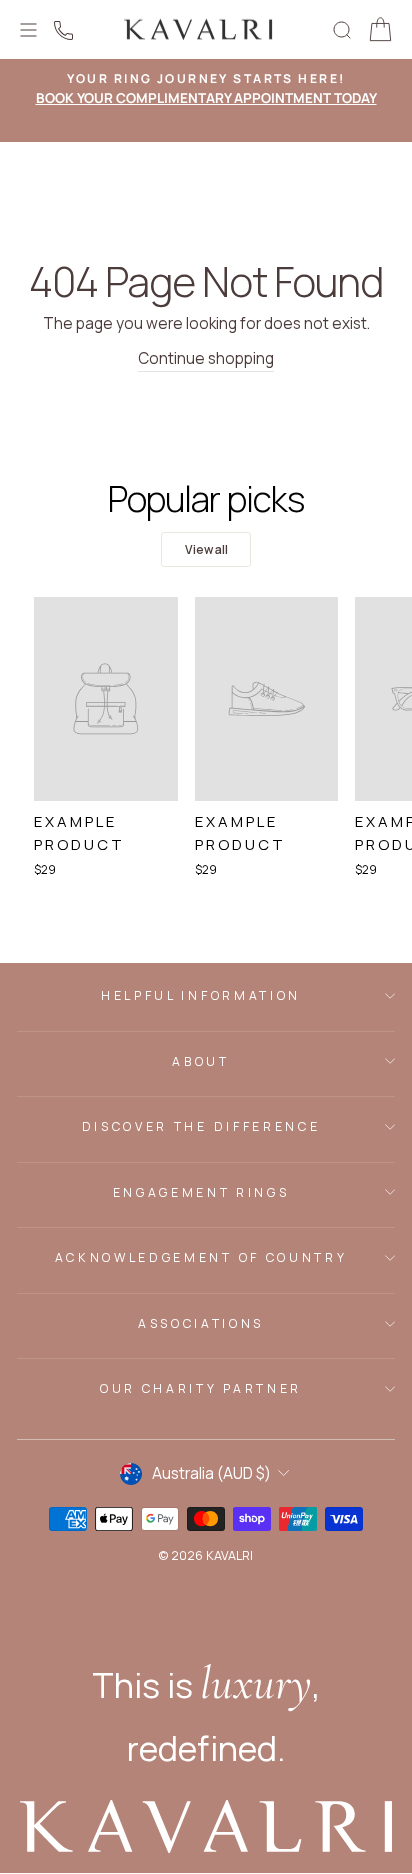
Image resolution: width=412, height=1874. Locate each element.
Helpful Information (201, 995)
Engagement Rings (201, 1192)
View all (206, 549)
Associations (201, 1323)
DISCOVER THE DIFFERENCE (201, 1126)
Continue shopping (206, 358)
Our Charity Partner (201, 1388)
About (200, 1061)
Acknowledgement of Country (201, 1257)
